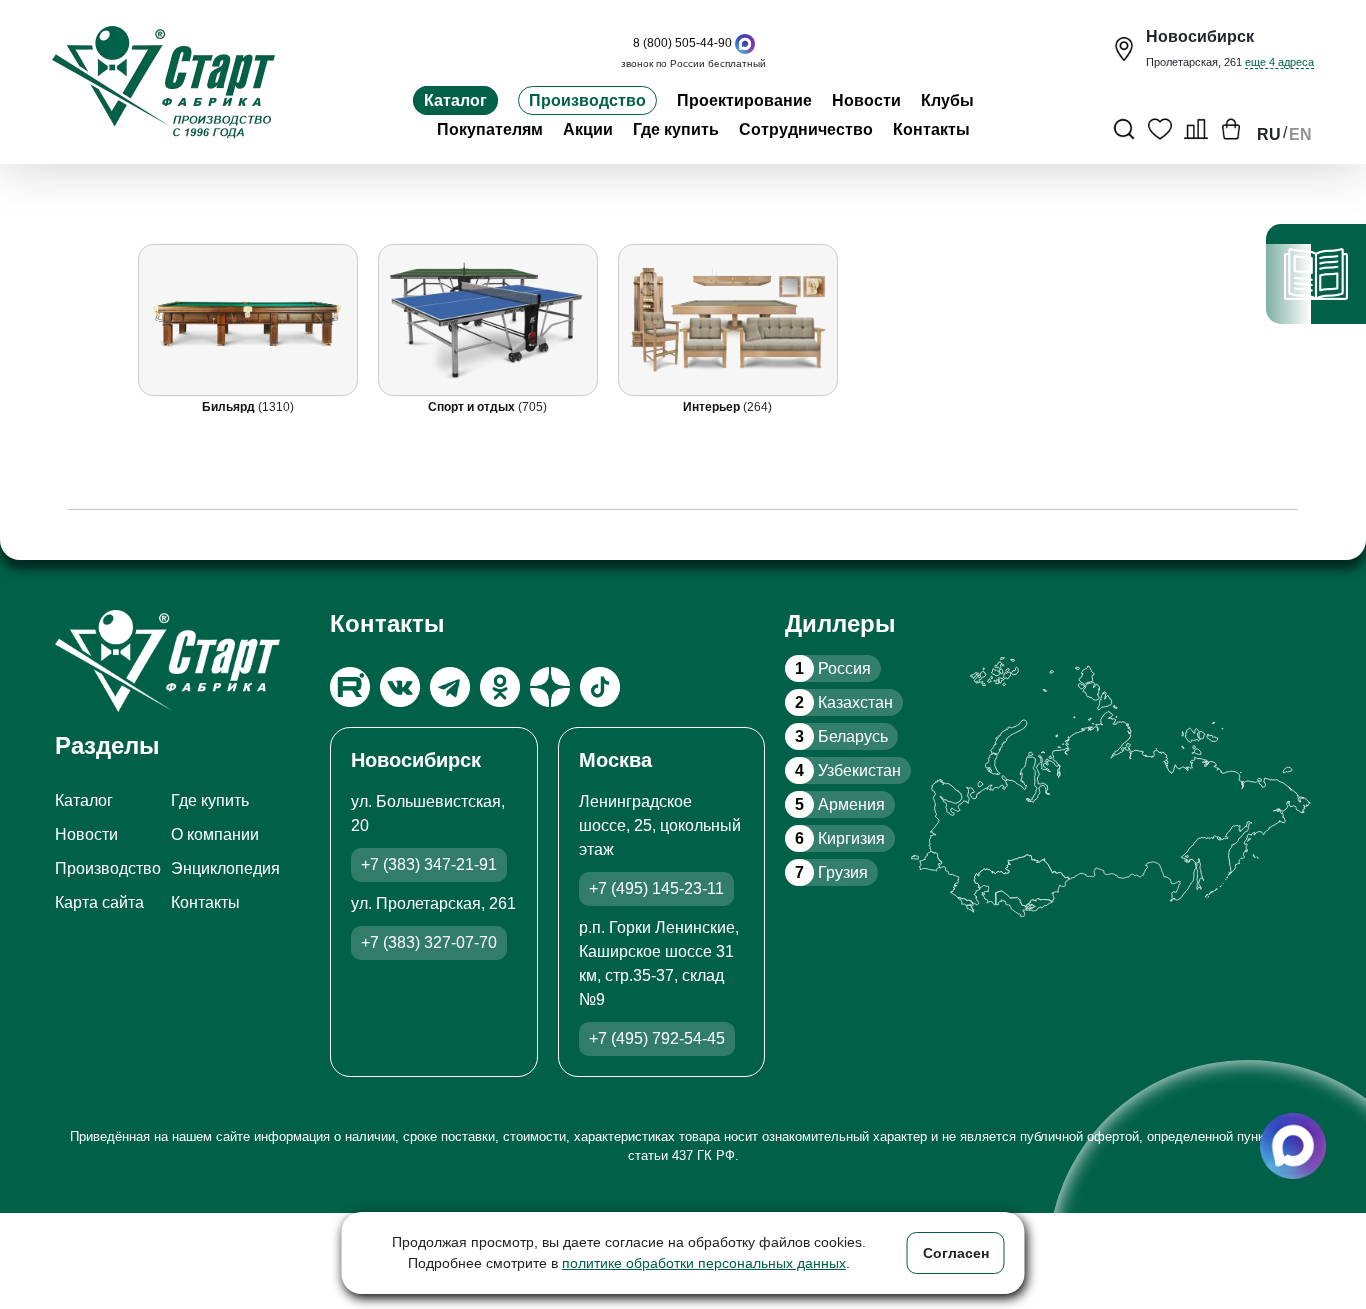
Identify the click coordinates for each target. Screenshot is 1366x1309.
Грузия (831, 872)
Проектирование (744, 100)
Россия (833, 668)
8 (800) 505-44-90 (682, 43)
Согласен (956, 1253)
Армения (840, 804)
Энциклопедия (225, 868)
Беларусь (841, 736)
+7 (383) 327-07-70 (429, 942)
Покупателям (490, 129)
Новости (866, 100)
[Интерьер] (727, 320)
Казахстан (844, 702)
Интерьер (713, 407)
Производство (587, 100)
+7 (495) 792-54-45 (657, 1038)
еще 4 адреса (1279, 62)
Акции (588, 129)
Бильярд (229, 407)
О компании (215, 834)
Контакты (931, 129)
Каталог (455, 100)
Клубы (947, 100)
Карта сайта (99, 902)
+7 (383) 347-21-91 (429, 864)
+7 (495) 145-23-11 (656, 888)
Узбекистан (848, 770)
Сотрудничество (806, 129)
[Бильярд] (247, 320)
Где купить (676, 129)
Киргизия (840, 838)
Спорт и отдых (473, 407)
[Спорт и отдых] (487, 320)
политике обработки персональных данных (704, 1263)
